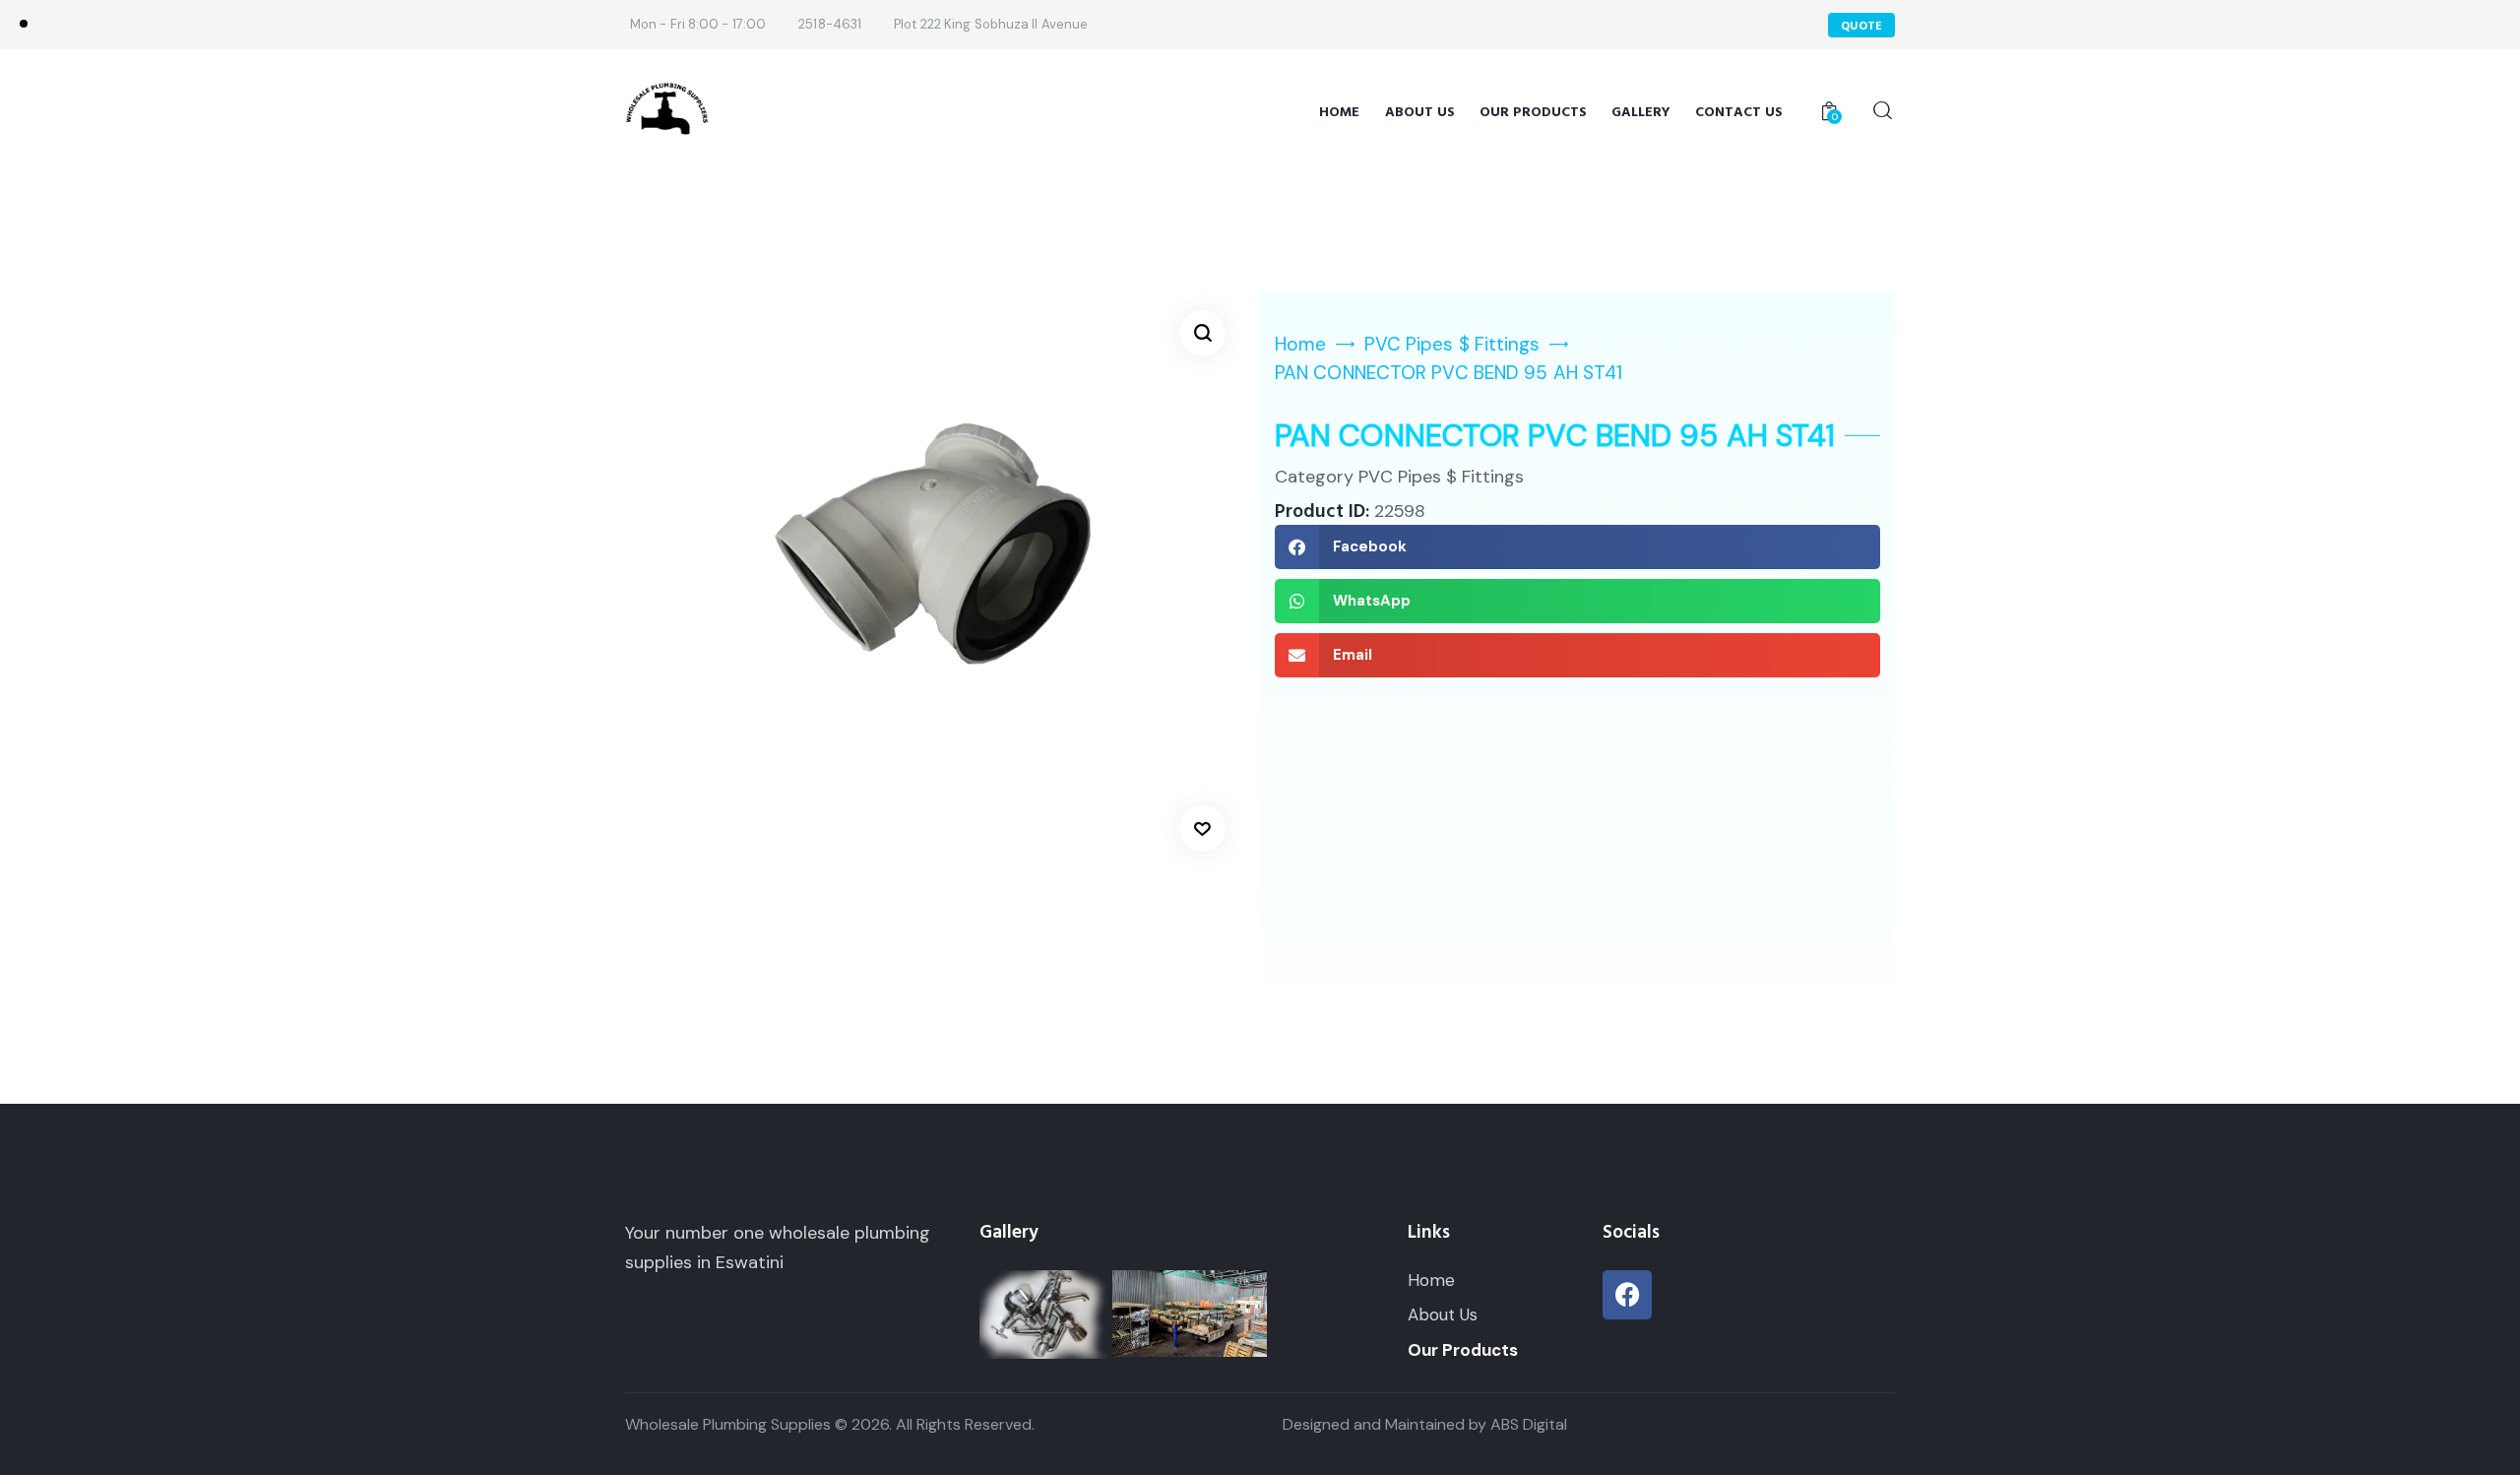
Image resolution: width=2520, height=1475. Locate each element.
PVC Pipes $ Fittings (1452, 344)
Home (1300, 344)
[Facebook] (1627, 1295)
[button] (1202, 333)
